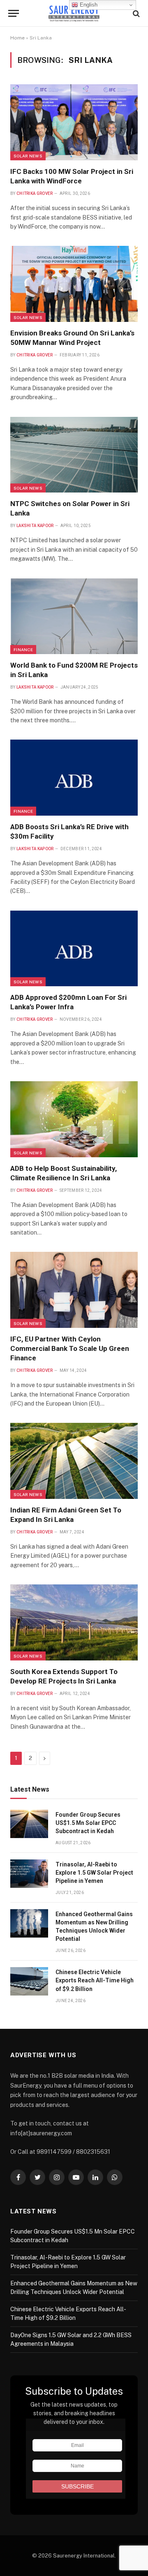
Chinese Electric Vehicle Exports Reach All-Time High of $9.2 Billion (95, 1980)
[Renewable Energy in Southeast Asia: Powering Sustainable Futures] (74, 13)
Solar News (28, 156)
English (88, 5)
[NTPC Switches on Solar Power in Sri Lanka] (74, 455)
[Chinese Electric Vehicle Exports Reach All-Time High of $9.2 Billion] (29, 1981)
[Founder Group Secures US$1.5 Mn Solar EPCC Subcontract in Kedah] (29, 1824)
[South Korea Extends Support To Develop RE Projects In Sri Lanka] (74, 1622)
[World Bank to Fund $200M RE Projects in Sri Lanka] (74, 616)
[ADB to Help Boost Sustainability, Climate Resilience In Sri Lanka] (74, 1119)
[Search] (135, 13)
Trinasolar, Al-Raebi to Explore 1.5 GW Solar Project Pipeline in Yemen (94, 1873)
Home (17, 38)
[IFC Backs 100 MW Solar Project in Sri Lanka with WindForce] (74, 122)
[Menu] (14, 13)
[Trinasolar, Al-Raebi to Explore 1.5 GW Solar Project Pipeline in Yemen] (29, 1874)
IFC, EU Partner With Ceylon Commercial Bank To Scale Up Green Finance (70, 1348)
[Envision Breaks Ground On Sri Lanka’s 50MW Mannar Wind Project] (74, 284)
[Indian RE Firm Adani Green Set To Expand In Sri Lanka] (74, 1461)
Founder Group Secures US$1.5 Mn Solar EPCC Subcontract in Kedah (88, 1823)
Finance (23, 650)
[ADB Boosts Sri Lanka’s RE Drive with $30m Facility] (74, 778)
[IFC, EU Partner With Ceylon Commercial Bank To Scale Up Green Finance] (74, 1290)
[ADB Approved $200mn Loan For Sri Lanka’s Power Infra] (74, 949)
